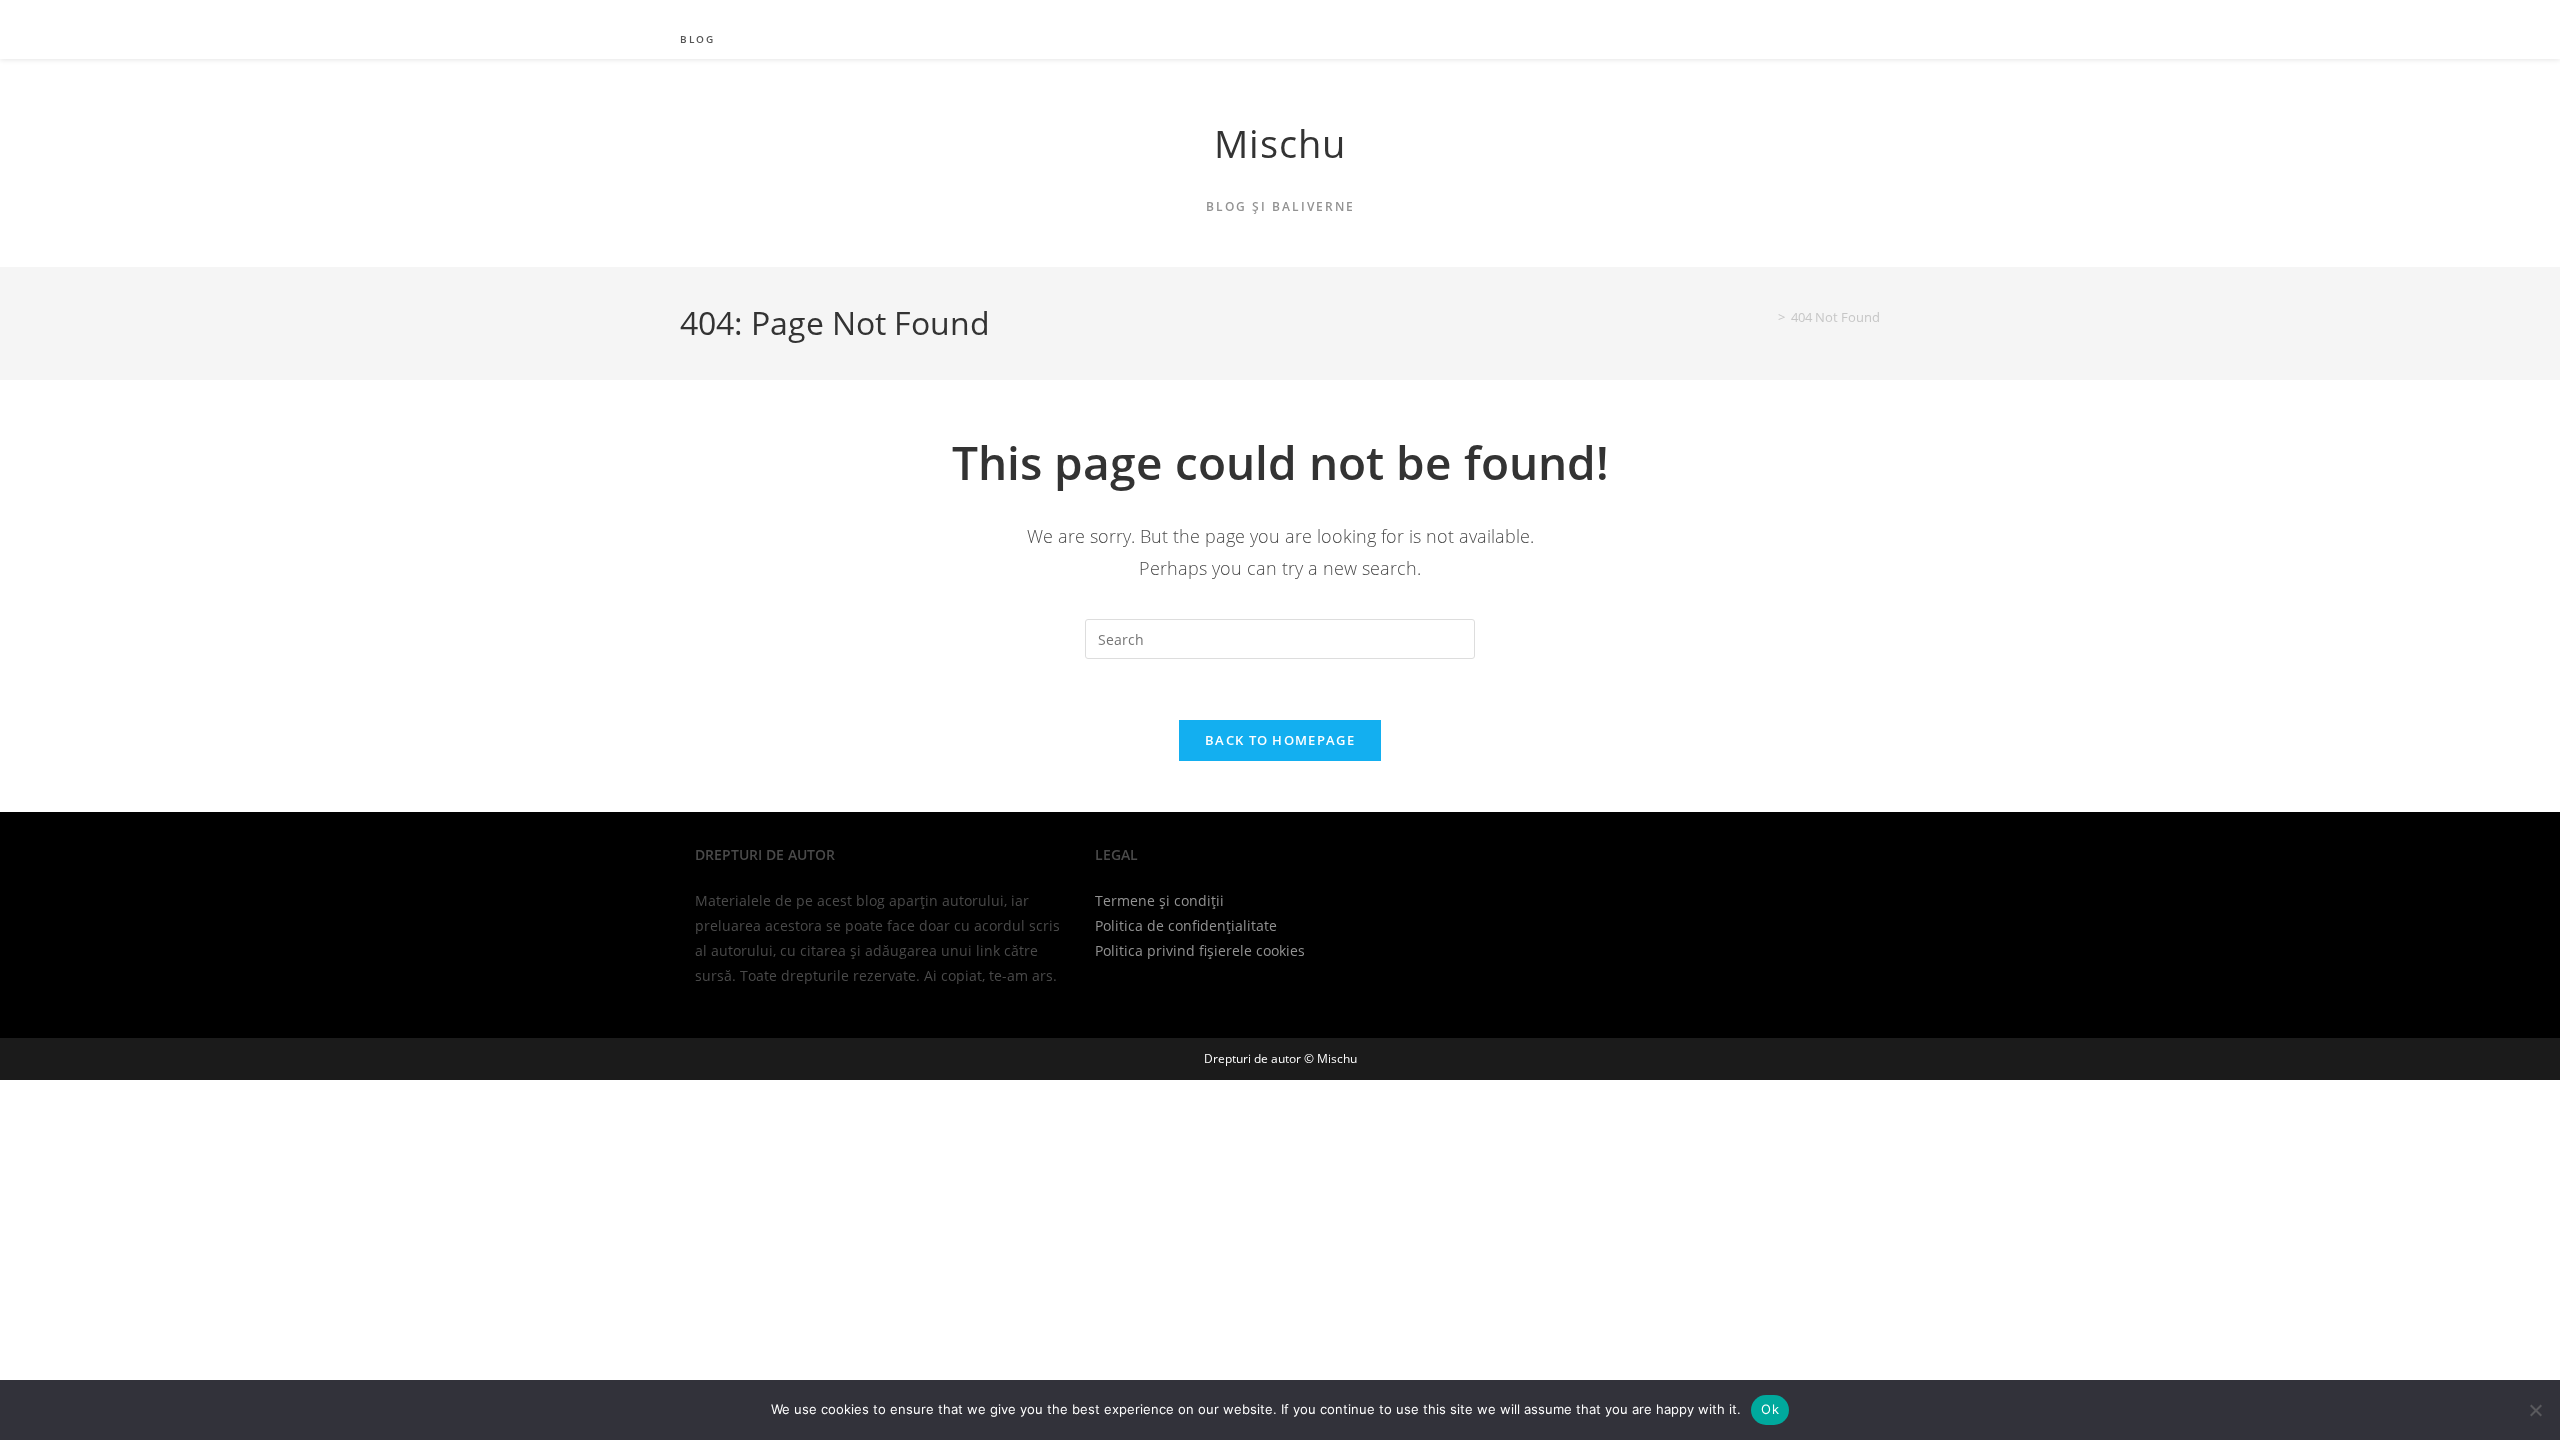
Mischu (1280, 143)
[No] (2535, 1410)
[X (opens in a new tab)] (1831, 15)
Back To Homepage (1280, 740)
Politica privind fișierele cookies (1200, 950)
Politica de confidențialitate (1186, 925)
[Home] (1767, 317)
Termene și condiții (1159, 900)
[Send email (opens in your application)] (1865, 15)
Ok (1770, 1409)
